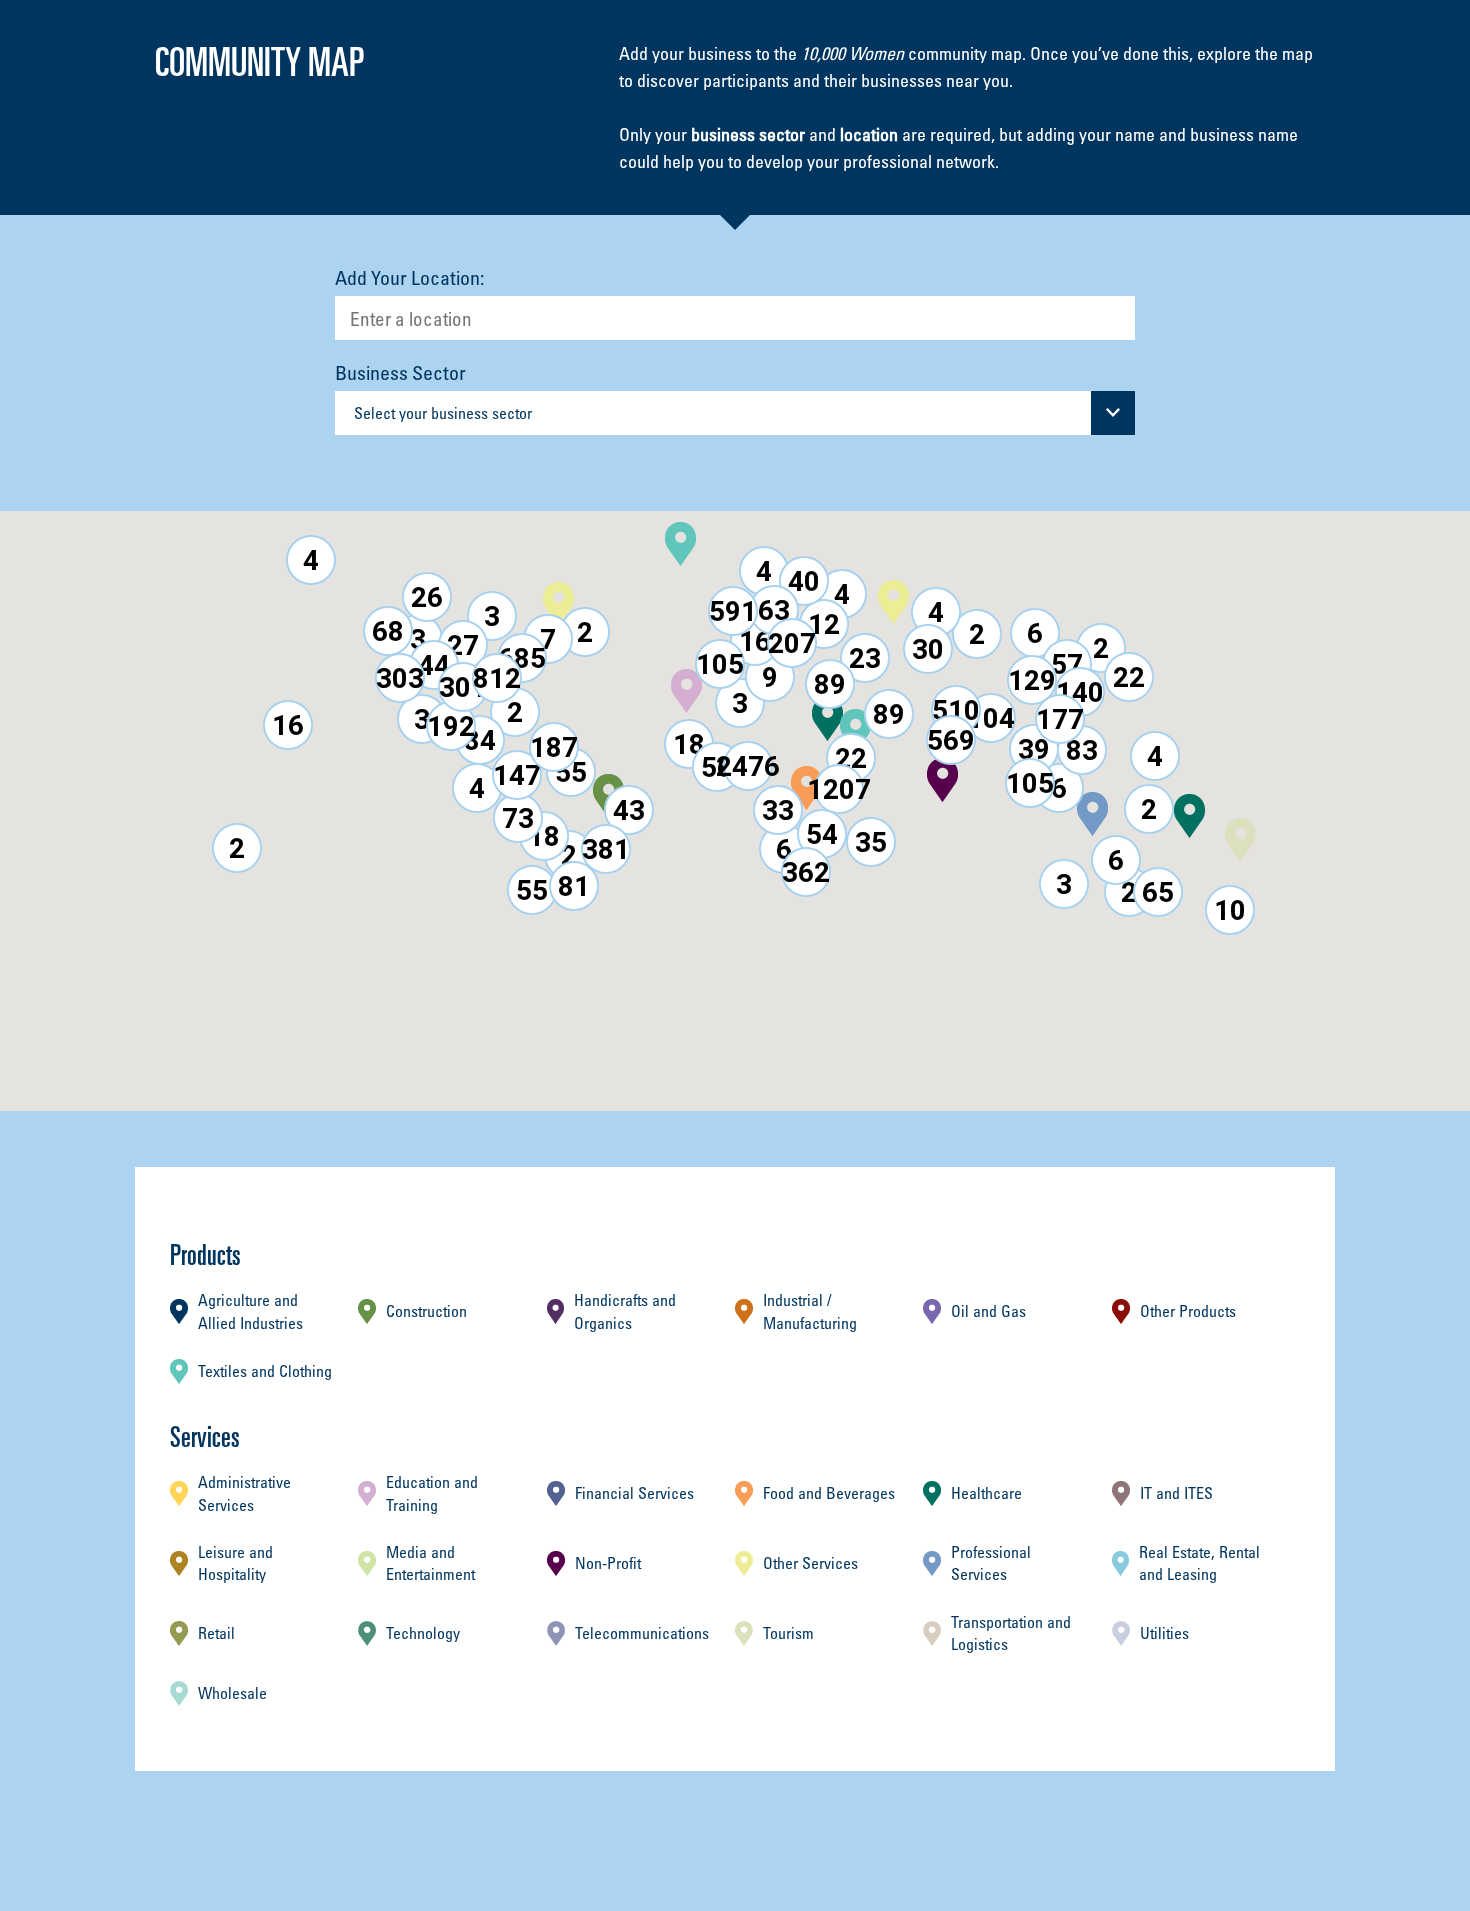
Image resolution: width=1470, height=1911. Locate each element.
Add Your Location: (409, 277)
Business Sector (400, 372)
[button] (806, 788)
